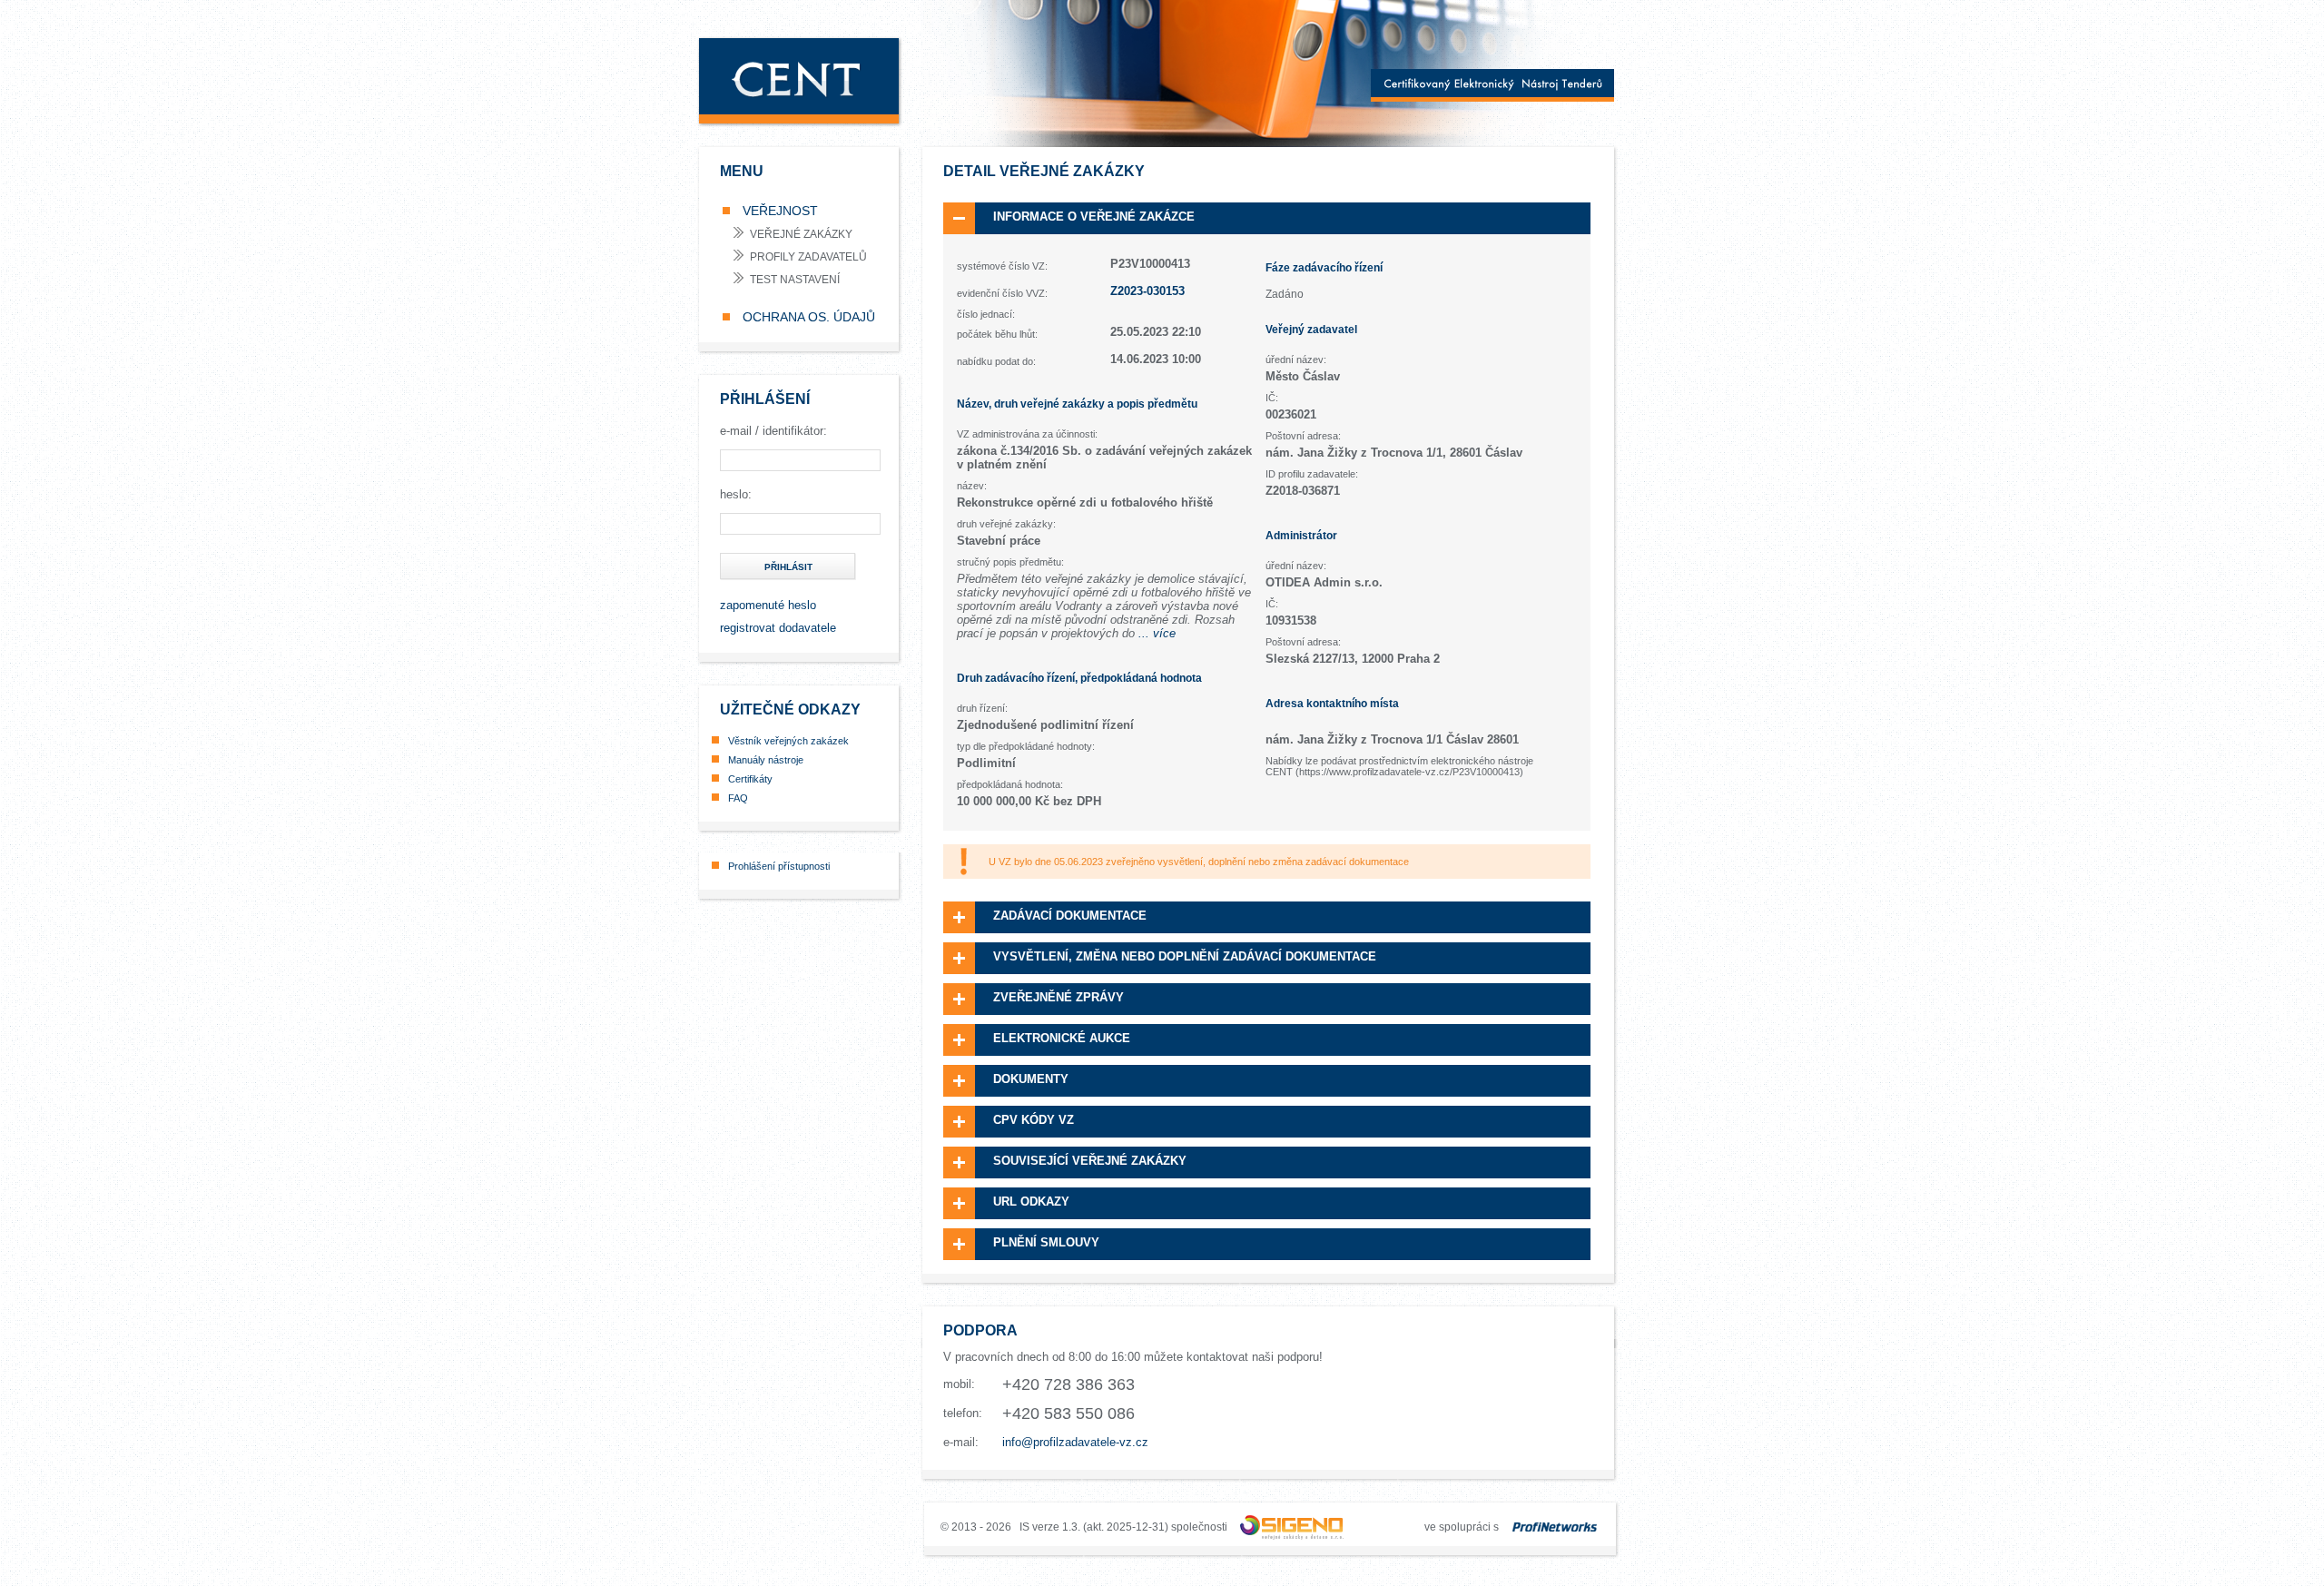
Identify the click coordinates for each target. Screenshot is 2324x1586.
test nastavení (795, 280)
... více (1157, 633)
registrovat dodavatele (778, 628)
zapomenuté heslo (768, 605)
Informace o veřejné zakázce (1094, 217)
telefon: (963, 1413)
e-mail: (961, 1442)
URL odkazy (1031, 1202)
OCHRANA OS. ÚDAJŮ (807, 317)
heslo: (736, 494)
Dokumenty (1031, 1079)
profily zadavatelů (808, 257)
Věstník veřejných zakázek (788, 741)
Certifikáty (750, 779)
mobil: (959, 1384)
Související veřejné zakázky (1090, 1161)
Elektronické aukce (1062, 1038)
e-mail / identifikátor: (773, 431)
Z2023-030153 (1147, 291)
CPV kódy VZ (1034, 1120)
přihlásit (788, 567)
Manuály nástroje (766, 760)
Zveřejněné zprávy (1059, 997)
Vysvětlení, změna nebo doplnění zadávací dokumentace (1185, 956)
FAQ (738, 798)
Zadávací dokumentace (1070, 916)
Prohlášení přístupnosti (779, 866)
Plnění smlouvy (1046, 1242)
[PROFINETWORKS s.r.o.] (1555, 1527)
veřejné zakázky (801, 234)
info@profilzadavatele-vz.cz (1075, 1442)
